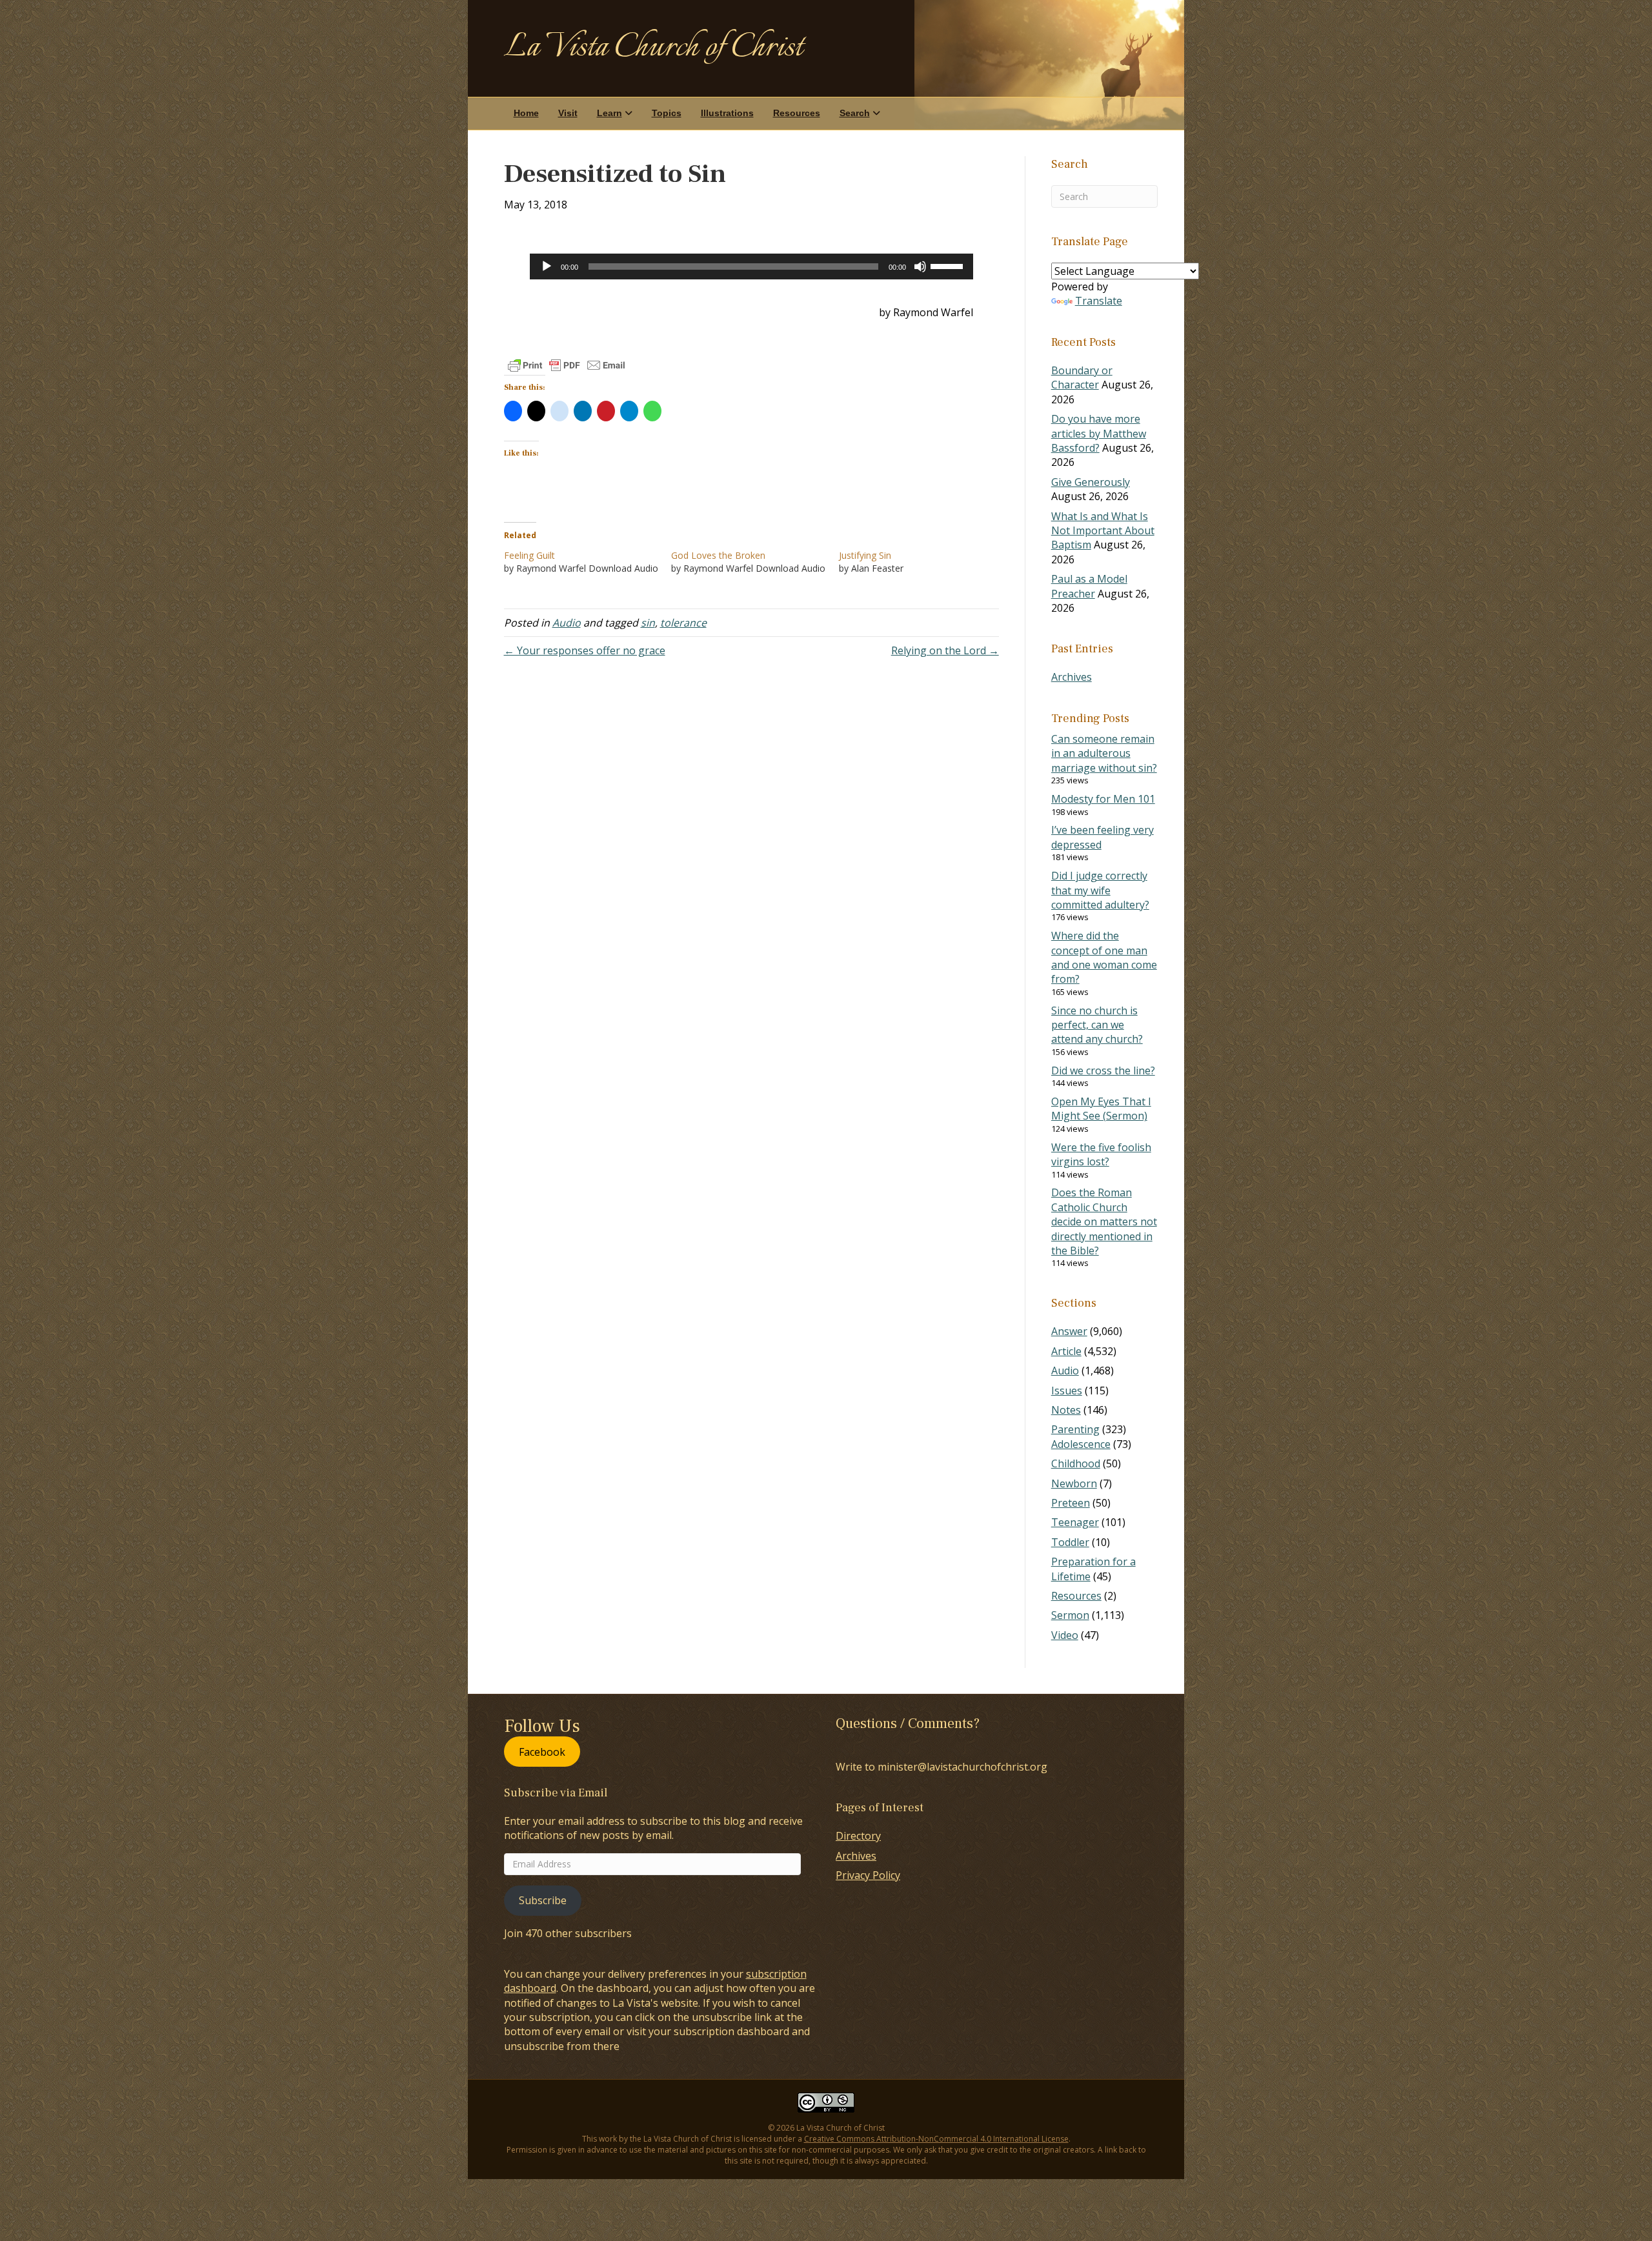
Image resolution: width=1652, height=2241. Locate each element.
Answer (1069, 1331)
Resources (797, 113)
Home (526, 113)
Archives (1072, 677)
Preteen (1071, 1503)
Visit (568, 113)
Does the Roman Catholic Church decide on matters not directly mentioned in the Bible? (1104, 1221)
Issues (1067, 1391)
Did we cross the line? (1103, 1070)
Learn (609, 113)
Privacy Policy (868, 1875)
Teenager (1075, 1522)
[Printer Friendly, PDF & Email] (567, 365)
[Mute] (920, 266)
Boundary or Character (1082, 377)
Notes (1066, 1410)
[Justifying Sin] (923, 562)
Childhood (1076, 1463)
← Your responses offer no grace (585, 650)
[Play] (547, 266)
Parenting (1075, 1429)
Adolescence (1081, 1444)
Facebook (542, 1751)
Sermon (1070, 1615)
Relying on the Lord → (945, 650)
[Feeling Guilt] (588, 562)
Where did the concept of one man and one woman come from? (1104, 957)
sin (648, 623)
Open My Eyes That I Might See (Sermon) (1101, 1109)
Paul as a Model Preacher (1089, 586)
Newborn (1074, 1483)
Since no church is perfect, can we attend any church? (1097, 1025)
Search (855, 113)
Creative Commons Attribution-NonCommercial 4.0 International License (936, 2139)
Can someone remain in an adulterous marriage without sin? (1104, 753)
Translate (1099, 301)
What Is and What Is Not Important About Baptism (1103, 531)
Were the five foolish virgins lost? (1101, 1154)
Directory (858, 1836)
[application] (751, 266)
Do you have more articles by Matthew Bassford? (1099, 433)
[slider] (949, 265)
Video (1065, 1635)
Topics (667, 113)
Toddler (1070, 1542)
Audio (567, 623)
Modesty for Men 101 (1103, 799)
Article (1066, 1351)
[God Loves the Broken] (755, 562)
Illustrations (727, 113)
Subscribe (543, 1900)
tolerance (683, 623)
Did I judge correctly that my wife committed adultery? (1100, 890)
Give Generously (1091, 482)
